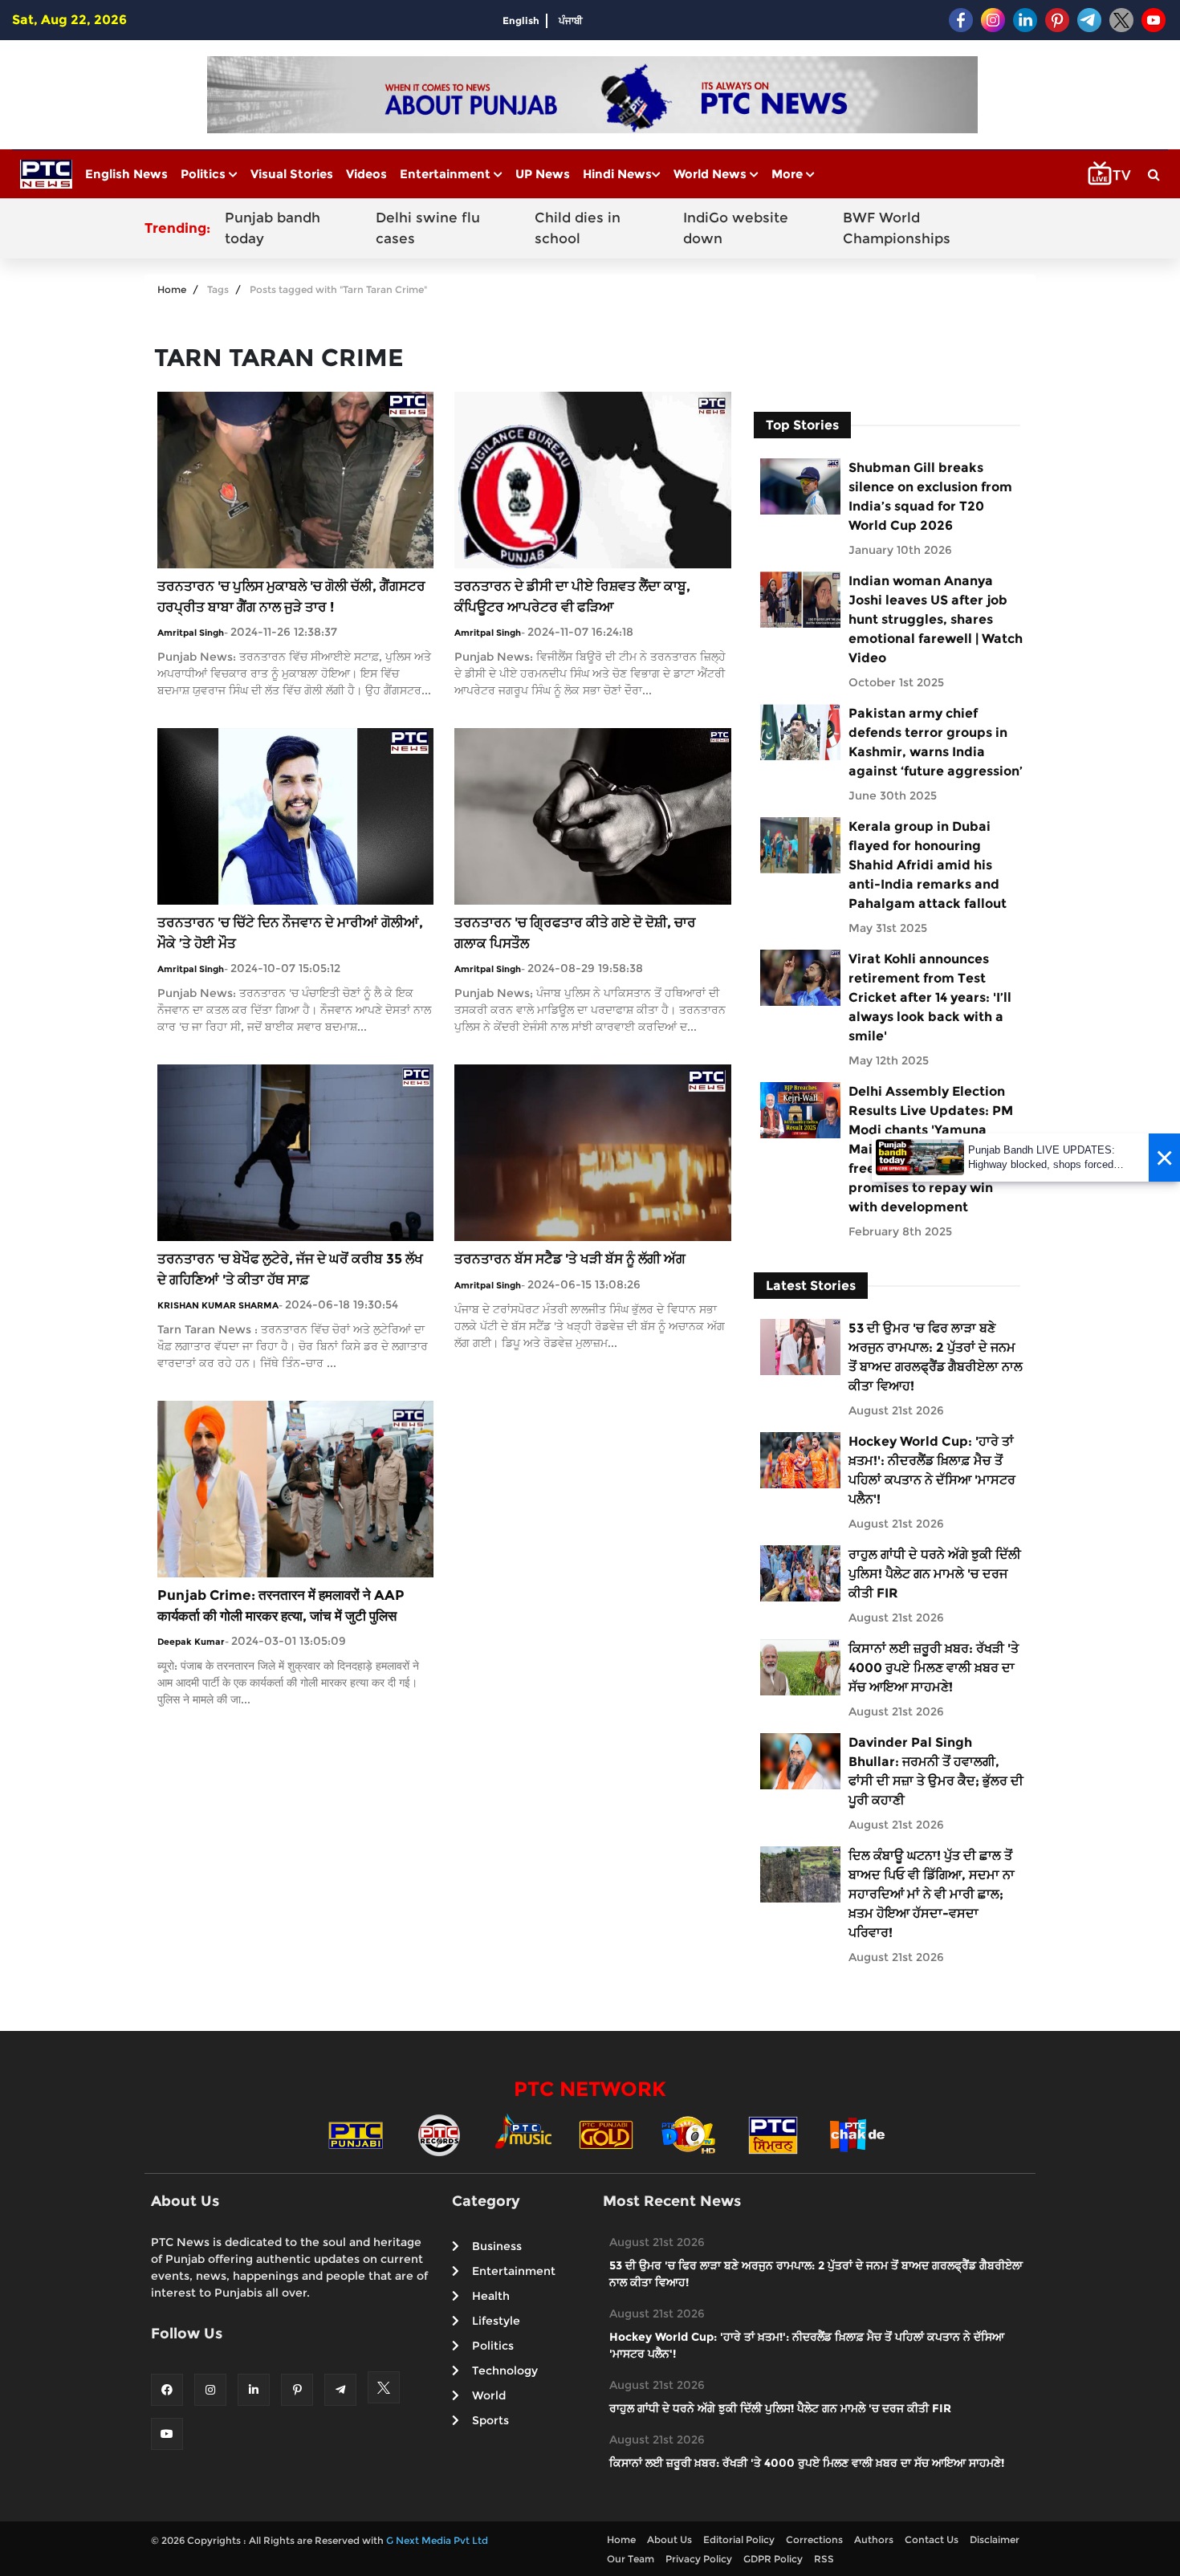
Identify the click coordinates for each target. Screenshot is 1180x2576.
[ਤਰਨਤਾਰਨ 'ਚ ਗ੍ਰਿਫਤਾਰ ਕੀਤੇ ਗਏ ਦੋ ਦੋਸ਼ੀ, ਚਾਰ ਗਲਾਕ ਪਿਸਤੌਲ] (592, 815)
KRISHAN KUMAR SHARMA (218, 1305)
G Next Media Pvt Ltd (437, 2540)
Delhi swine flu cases (428, 228)
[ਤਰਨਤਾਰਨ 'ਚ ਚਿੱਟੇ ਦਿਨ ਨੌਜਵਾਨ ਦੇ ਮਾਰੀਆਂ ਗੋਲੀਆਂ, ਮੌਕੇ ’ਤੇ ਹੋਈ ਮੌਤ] (295, 815)
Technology (505, 2370)
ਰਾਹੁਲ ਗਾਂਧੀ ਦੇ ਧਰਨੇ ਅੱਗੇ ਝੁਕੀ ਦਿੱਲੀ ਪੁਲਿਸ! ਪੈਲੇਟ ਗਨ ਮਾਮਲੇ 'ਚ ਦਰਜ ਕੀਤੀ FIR (935, 1574)
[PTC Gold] (606, 2134)
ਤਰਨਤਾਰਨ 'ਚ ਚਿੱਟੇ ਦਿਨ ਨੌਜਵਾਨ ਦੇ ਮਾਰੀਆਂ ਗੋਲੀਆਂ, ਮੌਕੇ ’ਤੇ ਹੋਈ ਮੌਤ (290, 933)
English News (126, 174)
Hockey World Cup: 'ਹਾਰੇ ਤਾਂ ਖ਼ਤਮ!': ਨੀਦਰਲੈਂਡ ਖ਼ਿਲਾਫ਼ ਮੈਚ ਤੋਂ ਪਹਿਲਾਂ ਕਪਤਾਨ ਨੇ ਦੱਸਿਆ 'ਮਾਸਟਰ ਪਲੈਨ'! (932, 1470)
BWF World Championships (897, 228)
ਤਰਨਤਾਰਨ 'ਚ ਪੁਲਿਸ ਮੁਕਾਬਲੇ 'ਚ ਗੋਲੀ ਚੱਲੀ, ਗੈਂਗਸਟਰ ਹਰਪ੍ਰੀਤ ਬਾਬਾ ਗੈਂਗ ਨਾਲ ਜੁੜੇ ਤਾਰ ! (291, 596)
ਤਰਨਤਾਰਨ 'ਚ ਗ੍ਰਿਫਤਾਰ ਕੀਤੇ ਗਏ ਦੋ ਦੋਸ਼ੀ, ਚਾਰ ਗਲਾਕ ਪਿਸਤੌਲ (575, 933)
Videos (366, 174)
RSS (824, 2559)
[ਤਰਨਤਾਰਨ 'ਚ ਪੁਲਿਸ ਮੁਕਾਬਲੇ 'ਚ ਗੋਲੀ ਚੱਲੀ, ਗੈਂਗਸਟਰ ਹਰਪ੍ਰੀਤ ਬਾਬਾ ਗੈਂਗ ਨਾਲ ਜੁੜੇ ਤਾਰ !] (295, 479)
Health (491, 2296)
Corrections (814, 2539)
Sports (490, 2420)
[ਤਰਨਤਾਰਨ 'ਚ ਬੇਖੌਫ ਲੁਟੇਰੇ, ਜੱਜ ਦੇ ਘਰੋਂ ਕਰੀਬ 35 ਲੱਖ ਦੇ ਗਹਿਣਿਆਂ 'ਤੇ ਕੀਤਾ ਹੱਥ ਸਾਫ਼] (295, 1152)
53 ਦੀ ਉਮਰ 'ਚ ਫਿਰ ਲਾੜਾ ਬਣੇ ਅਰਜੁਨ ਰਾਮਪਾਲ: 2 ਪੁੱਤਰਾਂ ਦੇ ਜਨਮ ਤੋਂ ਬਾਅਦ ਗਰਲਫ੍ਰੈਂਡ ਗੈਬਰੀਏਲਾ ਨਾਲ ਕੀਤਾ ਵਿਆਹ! (936, 1357)
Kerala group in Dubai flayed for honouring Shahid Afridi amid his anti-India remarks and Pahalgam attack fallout (928, 865)
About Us (669, 2539)
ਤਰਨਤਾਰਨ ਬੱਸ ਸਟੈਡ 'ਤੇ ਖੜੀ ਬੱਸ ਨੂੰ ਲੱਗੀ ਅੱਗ (570, 1259)
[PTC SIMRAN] (773, 2134)
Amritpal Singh (191, 633)
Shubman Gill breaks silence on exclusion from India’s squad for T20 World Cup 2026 (930, 496)
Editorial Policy (739, 2539)
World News (712, 174)
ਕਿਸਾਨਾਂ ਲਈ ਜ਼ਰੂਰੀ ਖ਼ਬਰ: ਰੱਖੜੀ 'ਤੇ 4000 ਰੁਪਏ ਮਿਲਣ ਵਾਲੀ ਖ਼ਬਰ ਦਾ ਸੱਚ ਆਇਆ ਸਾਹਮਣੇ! (934, 1668)
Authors (874, 2539)
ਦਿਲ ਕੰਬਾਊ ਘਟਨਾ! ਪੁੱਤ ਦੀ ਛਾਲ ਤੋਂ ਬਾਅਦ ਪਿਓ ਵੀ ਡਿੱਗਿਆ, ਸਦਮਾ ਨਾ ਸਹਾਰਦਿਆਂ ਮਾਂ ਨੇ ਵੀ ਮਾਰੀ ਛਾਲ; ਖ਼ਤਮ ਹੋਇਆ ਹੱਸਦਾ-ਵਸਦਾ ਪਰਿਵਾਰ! (932, 1894)
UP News (543, 174)
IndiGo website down (736, 228)
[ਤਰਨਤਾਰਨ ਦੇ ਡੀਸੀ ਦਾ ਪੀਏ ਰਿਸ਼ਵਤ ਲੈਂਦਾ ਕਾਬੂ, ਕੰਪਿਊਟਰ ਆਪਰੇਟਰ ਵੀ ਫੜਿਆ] (592, 479)
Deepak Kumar (191, 1642)
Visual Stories (292, 174)
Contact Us (932, 2539)
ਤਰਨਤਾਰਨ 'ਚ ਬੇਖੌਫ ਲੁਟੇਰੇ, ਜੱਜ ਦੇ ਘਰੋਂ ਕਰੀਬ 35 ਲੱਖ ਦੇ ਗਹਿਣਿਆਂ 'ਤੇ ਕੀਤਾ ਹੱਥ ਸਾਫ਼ (290, 1269)
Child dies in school (578, 228)
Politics (205, 174)
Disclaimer (995, 2539)
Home (172, 289)
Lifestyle (496, 2321)
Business (497, 2246)
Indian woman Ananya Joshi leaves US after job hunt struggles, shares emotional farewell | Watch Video (936, 619)
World (489, 2395)
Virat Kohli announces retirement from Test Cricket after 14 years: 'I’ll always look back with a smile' (930, 997)
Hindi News (617, 174)
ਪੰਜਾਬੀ (571, 20)
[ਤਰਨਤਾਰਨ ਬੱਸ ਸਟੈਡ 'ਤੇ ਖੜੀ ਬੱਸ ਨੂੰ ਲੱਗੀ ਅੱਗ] (592, 1152)
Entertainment (447, 174)
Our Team (631, 2559)
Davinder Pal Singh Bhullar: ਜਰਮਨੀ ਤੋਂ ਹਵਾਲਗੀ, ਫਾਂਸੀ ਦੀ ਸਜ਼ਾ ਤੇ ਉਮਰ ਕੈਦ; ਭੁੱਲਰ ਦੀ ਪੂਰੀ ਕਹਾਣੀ (936, 1771)
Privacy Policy (699, 2559)
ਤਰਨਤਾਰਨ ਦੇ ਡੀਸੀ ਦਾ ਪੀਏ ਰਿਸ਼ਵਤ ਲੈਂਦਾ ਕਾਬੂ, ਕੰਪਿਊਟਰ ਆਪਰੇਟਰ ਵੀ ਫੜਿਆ (572, 596)
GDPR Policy (773, 2559)
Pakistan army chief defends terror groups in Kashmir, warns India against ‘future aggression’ (936, 742)
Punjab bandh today (273, 228)
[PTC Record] (439, 2134)
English (521, 20)
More (789, 174)
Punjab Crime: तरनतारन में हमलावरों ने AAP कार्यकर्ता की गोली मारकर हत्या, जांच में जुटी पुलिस (281, 1605)
